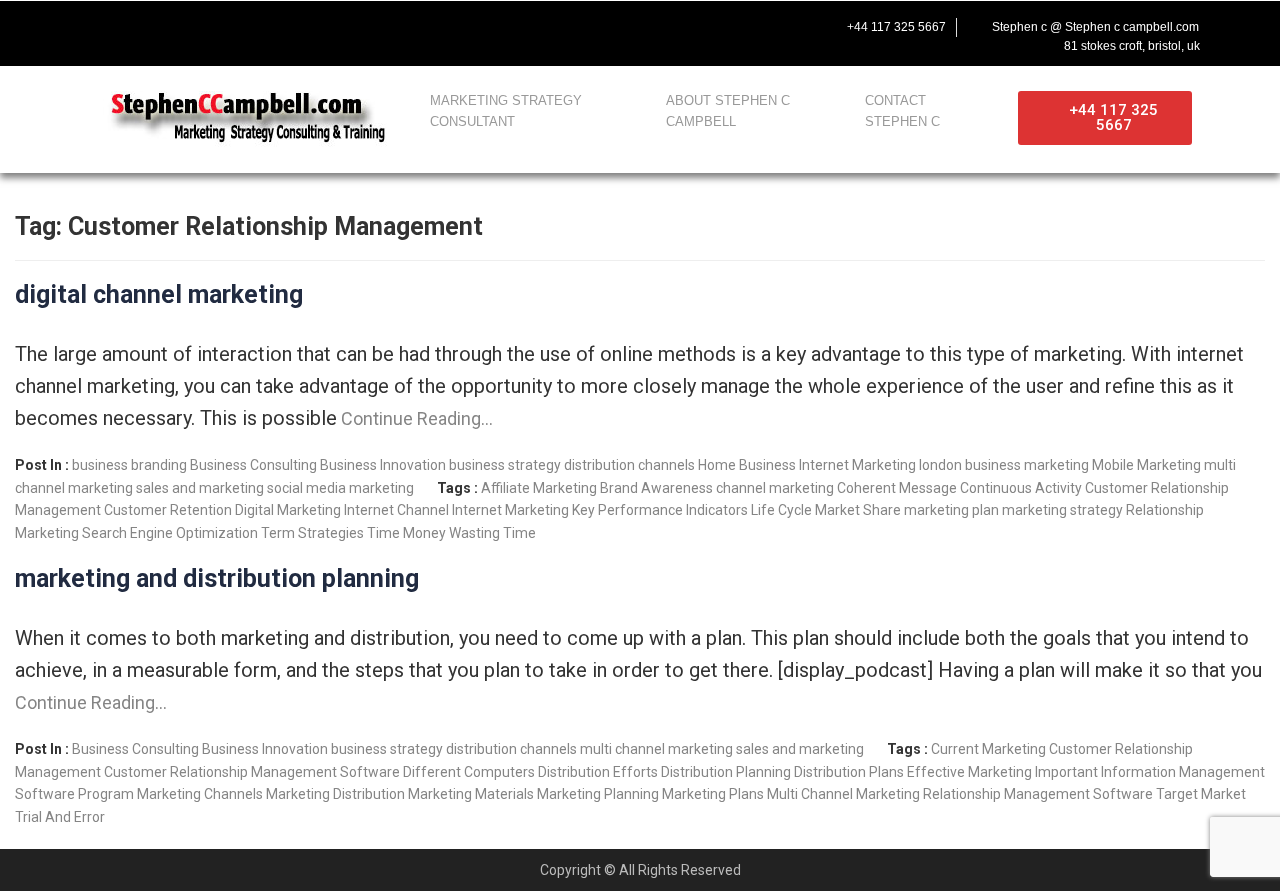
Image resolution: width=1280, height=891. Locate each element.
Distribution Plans (849, 772)
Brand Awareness (656, 488)
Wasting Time (492, 533)
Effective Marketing (969, 772)
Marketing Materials (471, 794)
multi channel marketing (656, 749)
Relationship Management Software (1038, 794)
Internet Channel (396, 510)
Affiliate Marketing (539, 488)
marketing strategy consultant (506, 111)
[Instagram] (222, 27)
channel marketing (775, 488)
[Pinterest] (264, 27)
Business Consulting (253, 465)
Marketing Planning (598, 794)
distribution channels (629, 465)
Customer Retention (168, 510)
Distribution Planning (726, 772)
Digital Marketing (288, 510)
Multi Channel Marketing (843, 794)
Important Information (1105, 772)
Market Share (858, 510)
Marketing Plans (713, 794)
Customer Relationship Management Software (252, 772)
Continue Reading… (415, 418)
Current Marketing (988, 749)
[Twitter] (138, 27)
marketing (1056, 465)
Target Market (1201, 794)
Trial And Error (60, 817)
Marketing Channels (200, 794)
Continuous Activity (1021, 488)
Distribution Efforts (598, 772)
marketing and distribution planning (217, 578)
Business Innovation (383, 465)
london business (970, 465)
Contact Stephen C (902, 111)
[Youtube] (180, 27)
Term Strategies (312, 533)
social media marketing (340, 488)
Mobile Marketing (1146, 465)
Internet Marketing (857, 465)
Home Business (747, 465)
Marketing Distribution (335, 794)
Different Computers (469, 772)
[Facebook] (96, 27)
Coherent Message (897, 488)
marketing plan (951, 510)
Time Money (406, 533)
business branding (129, 465)
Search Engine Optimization (170, 533)
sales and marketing (200, 488)
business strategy (505, 465)
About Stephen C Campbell (728, 111)
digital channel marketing (159, 294)
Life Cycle (781, 510)
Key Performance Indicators (660, 510)
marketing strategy (1062, 510)
